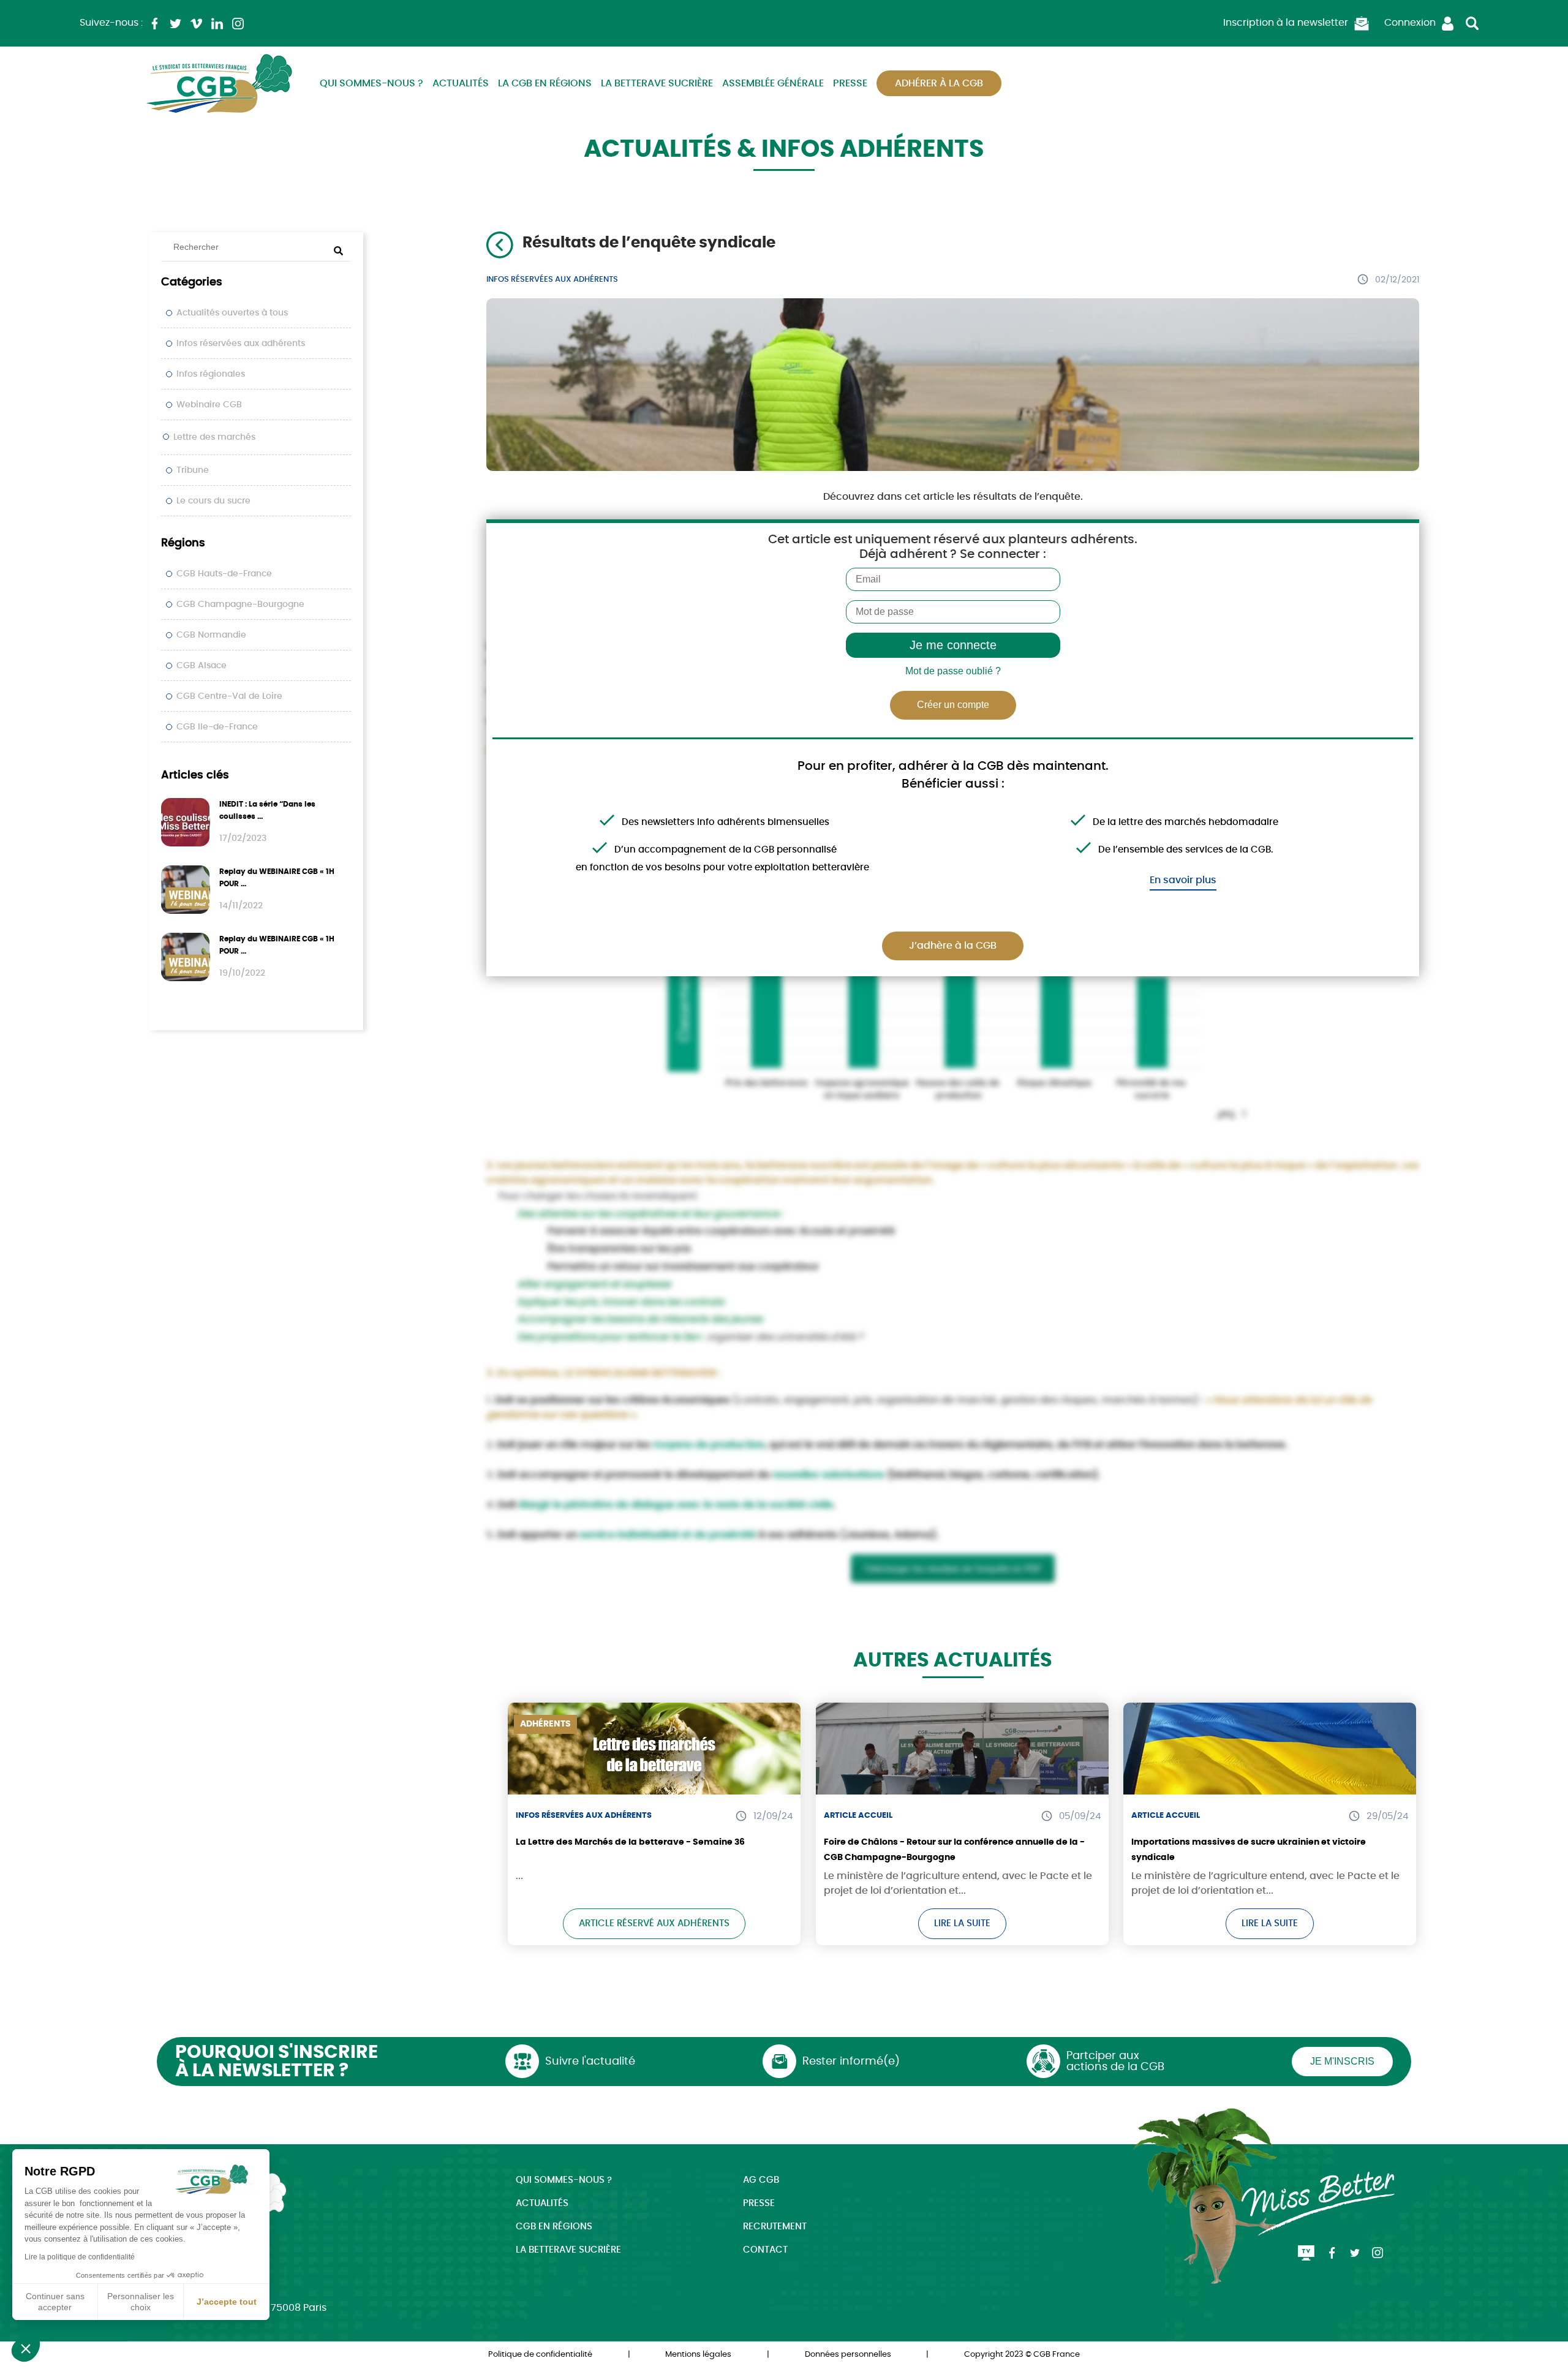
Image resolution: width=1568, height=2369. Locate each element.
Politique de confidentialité (540, 2355)
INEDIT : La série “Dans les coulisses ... (267, 810)
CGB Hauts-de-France (224, 574)
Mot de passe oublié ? (953, 671)
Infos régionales (211, 374)
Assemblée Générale (773, 83)
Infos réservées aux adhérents (241, 344)
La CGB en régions (545, 83)
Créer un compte (953, 705)
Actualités (461, 83)
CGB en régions (554, 2227)
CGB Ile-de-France (217, 727)
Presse (850, 83)
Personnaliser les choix (141, 2302)
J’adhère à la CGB (953, 946)
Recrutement (775, 2227)
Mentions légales (698, 2355)
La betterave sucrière (657, 83)
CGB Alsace (202, 666)
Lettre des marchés (214, 437)
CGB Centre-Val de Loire (229, 696)
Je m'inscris (1342, 2061)
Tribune (193, 470)
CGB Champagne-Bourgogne (240, 604)
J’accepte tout (227, 2302)
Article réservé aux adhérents (654, 1923)
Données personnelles (848, 2355)
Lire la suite (962, 1923)
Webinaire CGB (209, 405)
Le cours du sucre (213, 501)
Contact (765, 2250)
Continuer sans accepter (55, 2302)
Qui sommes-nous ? (371, 83)
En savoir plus (1183, 880)
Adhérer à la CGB (939, 83)
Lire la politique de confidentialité (80, 2257)
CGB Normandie (211, 635)
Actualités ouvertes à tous (232, 313)
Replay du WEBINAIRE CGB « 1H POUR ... (277, 878)
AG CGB (761, 2180)
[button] (26, 2348)
